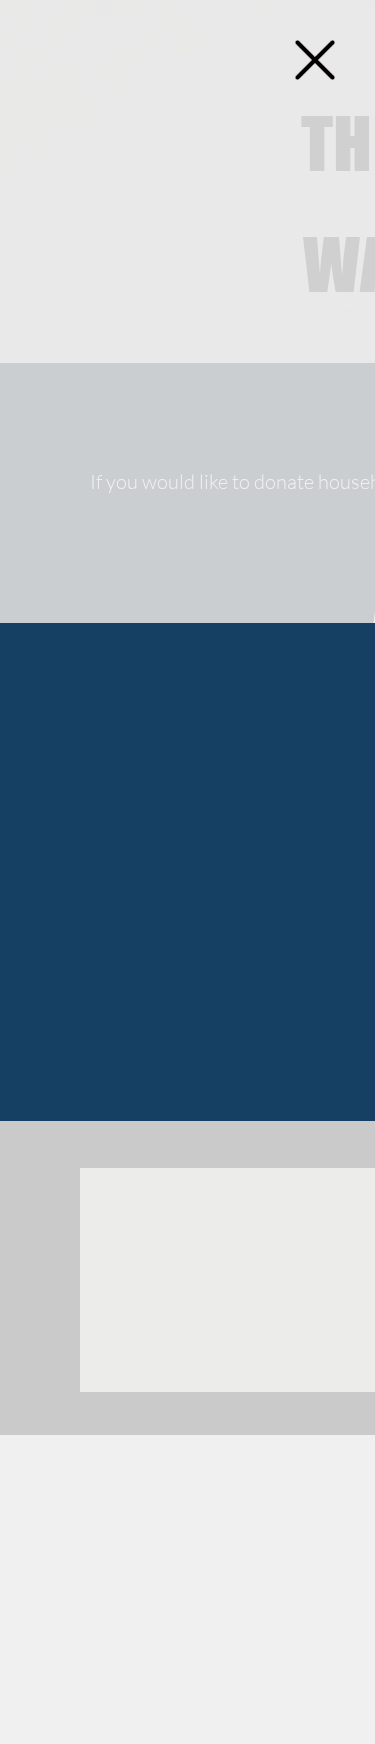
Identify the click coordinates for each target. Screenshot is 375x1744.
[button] (315, 60)
